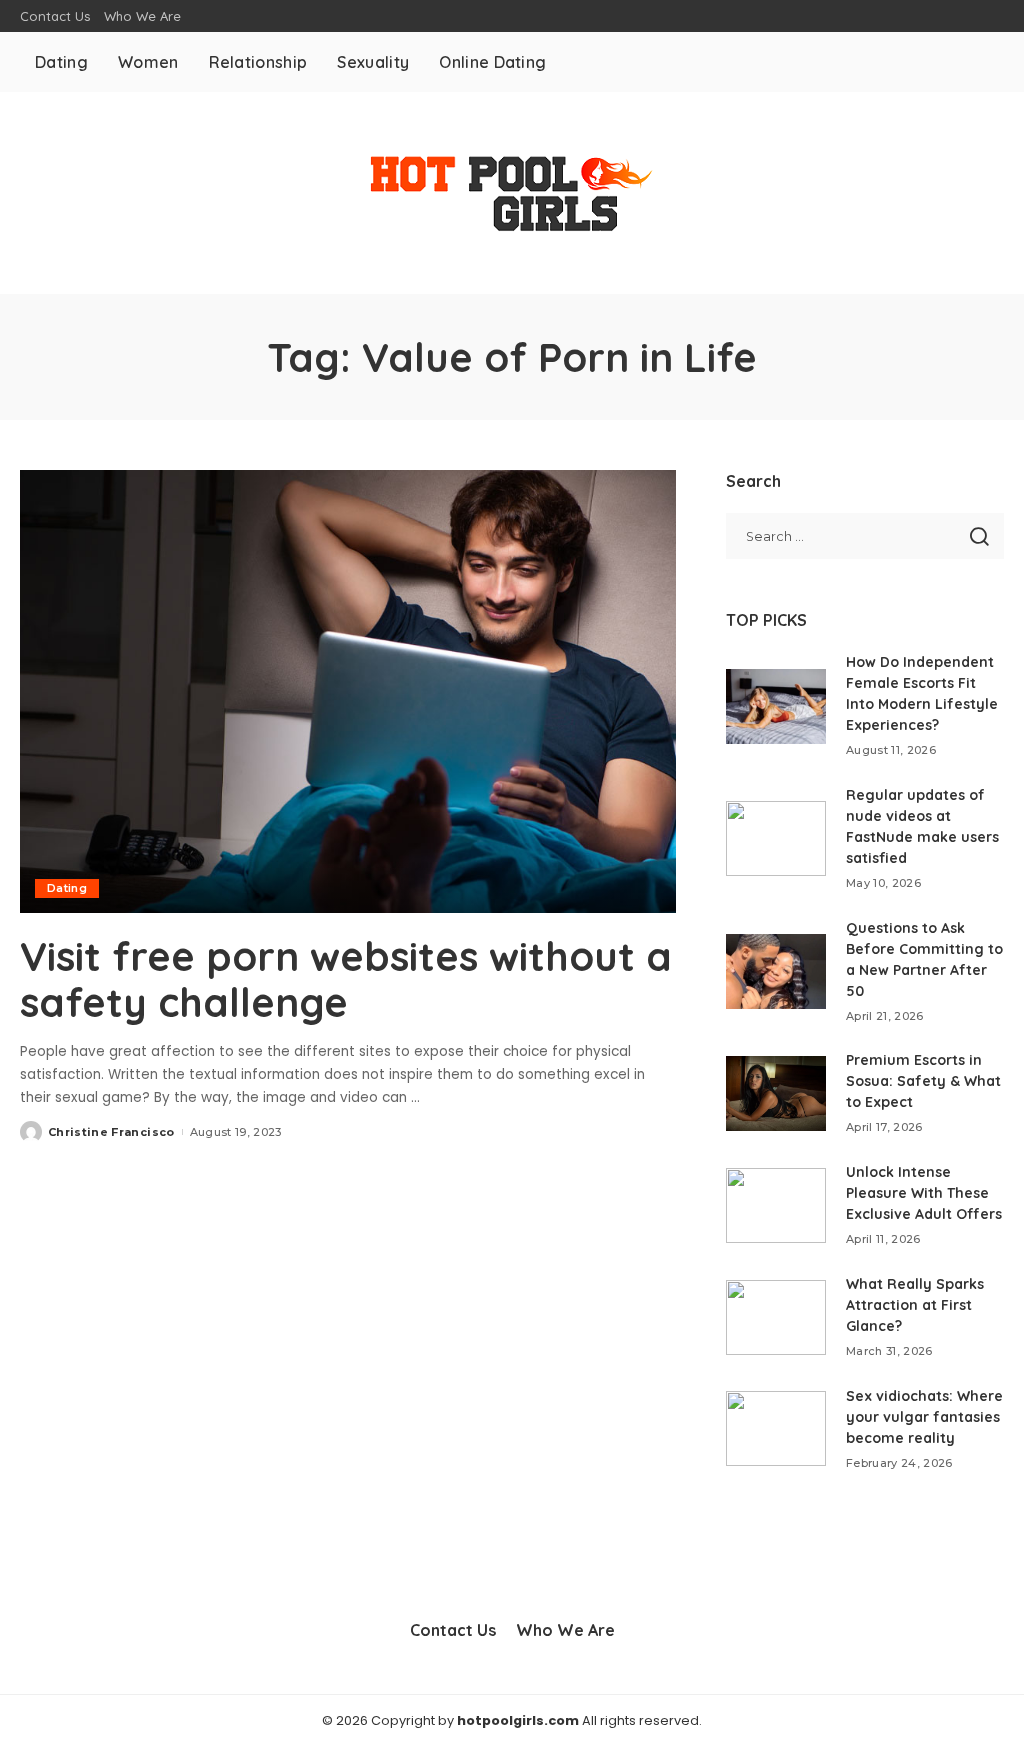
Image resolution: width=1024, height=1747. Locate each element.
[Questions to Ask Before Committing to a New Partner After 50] (776, 971)
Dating (67, 888)
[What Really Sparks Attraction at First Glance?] (776, 1317)
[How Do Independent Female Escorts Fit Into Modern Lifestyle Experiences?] (776, 706)
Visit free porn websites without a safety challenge (346, 979)
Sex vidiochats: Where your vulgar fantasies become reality (924, 1417)
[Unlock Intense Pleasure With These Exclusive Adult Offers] (776, 1205)
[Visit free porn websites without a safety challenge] (348, 691)
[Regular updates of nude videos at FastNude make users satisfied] (776, 838)
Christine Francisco (111, 1132)
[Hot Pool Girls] (512, 193)
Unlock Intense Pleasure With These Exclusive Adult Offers (924, 1193)
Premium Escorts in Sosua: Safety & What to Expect (923, 1081)
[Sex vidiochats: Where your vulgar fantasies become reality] (776, 1428)
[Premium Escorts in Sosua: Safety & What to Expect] (776, 1093)
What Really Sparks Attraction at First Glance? (915, 1305)
